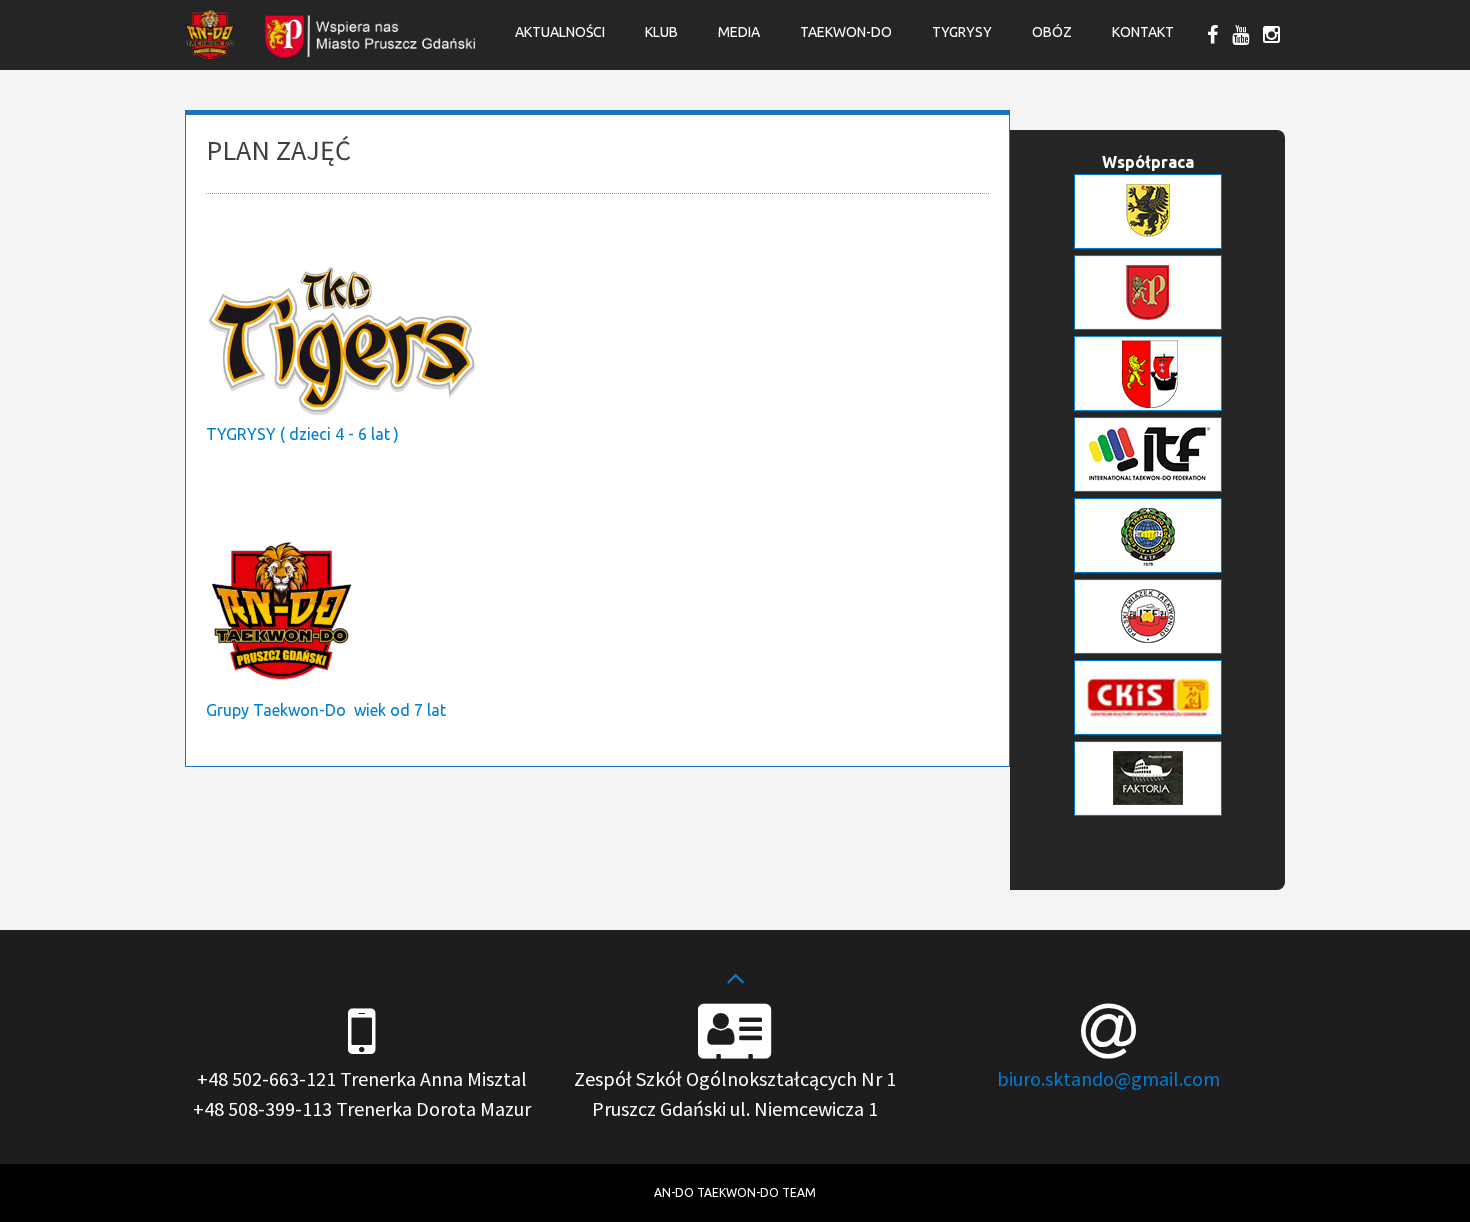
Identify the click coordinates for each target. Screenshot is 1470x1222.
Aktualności (560, 32)
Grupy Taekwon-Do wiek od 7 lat (326, 710)
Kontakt (1143, 32)
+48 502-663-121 (266, 1078)
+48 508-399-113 (262, 1108)
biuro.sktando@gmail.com (1108, 1078)
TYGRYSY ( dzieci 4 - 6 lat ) (302, 434)
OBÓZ (1052, 32)
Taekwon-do (846, 32)
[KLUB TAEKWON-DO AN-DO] (210, 53)
